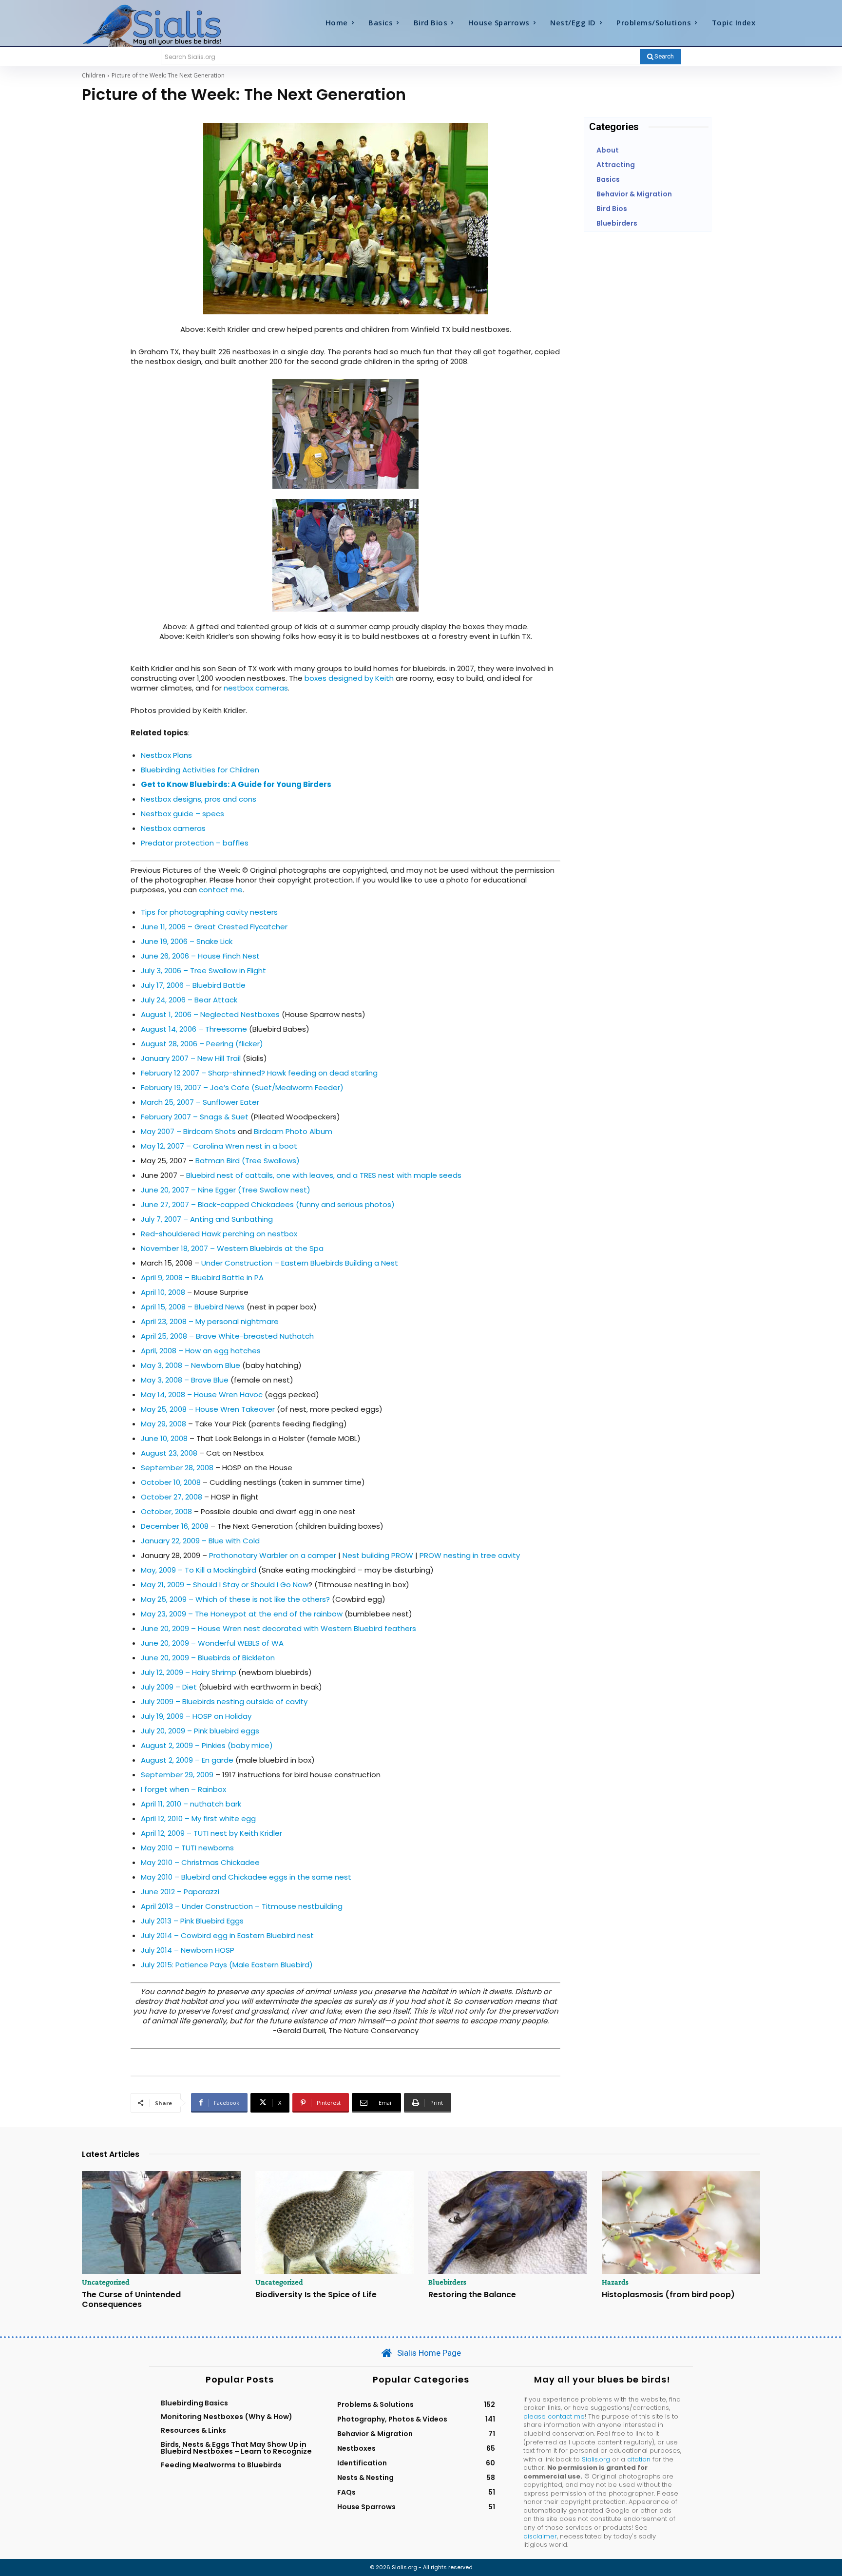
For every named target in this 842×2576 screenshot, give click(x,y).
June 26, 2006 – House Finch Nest (200, 956)
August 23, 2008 (169, 1453)
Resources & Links (193, 2430)
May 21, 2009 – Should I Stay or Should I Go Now (225, 1585)
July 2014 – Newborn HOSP (188, 1950)
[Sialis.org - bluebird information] (167, 25)
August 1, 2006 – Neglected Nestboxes (210, 1014)
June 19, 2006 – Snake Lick (187, 941)
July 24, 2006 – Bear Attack (189, 1000)
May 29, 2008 (163, 1424)
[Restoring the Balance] (508, 2223)
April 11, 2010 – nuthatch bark (191, 1804)
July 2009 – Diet (169, 1687)
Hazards (615, 2282)
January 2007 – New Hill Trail (191, 1058)
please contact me (554, 2416)
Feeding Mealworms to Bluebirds (221, 2465)
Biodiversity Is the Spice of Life (316, 2295)
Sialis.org (596, 2459)
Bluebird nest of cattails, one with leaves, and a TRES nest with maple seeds (324, 1175)
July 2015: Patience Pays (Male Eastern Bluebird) (227, 1965)
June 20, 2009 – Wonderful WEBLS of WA (212, 1643)
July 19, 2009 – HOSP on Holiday (196, 1716)
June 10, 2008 (164, 1438)
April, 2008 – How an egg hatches (201, 1351)
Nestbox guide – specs (182, 814)
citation (639, 2459)
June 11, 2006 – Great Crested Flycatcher (214, 927)
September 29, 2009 (177, 1775)
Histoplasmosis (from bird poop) (668, 2295)
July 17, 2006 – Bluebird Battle (193, 985)
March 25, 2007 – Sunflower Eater (200, 1102)
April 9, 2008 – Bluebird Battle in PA (202, 1278)
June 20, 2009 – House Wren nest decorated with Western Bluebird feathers (278, 1628)
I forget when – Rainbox (183, 1789)
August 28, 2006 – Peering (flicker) (202, 1044)
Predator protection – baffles (195, 843)
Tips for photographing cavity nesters (209, 912)
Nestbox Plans (166, 755)
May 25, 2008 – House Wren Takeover (208, 1409)
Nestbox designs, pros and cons (199, 799)
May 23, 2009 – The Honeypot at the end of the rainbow (243, 1614)
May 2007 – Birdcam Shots (188, 1131)
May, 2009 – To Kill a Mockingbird (199, 1570)
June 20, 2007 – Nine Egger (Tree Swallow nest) (226, 1190)
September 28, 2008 (177, 1468)
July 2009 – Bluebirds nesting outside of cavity (224, 1701)
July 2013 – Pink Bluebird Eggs (192, 1921)
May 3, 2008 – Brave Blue (185, 1380)
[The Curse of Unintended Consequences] (161, 2223)
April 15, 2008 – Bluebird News (193, 1307)
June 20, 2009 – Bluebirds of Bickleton (208, 1658)
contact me (221, 890)
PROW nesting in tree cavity (470, 1555)
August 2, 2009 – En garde (187, 1760)
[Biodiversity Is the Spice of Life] (335, 2223)
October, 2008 (166, 1511)
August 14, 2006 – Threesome (194, 1029)
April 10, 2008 (163, 1292)
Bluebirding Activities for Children (200, 770)
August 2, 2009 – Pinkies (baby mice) (207, 1745)
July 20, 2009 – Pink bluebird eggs (200, 1731)
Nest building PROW (378, 1555)
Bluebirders (447, 2282)
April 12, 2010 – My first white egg (198, 1818)
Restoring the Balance (472, 2295)
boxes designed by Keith (350, 678)
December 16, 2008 (175, 1526)
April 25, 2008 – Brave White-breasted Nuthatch (227, 1336)
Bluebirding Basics (194, 2403)
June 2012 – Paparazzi (180, 1892)
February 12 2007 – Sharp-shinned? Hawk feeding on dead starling (259, 1073)
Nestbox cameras (173, 828)
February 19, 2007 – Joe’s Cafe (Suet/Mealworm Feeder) (242, 1087)
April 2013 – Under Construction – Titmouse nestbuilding (242, 1906)
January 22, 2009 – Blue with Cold (200, 1541)
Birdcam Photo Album (293, 1131)
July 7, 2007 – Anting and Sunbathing (207, 1219)
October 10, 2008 (171, 1482)
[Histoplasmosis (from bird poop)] (681, 2223)
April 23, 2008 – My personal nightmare (210, 1321)
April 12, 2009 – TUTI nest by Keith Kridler (211, 1833)
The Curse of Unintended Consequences (131, 2299)
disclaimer (540, 2536)
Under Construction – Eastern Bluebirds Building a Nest (300, 1263)
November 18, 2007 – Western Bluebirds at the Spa (232, 1248)
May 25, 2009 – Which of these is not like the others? (235, 1599)
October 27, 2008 (172, 1497)
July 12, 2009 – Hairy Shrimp (189, 1672)
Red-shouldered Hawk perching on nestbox (219, 1234)
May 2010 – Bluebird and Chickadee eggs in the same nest (246, 1877)
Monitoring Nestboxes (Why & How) (227, 2417)
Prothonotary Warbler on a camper (273, 1555)
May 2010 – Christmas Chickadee (200, 1862)
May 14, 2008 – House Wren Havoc (202, 1394)
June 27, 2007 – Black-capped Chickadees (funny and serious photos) (268, 1204)
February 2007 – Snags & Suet (195, 1117)
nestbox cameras (256, 688)
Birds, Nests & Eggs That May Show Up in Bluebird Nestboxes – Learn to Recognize (236, 2448)
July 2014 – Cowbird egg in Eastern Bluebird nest (227, 1935)
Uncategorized (106, 2282)
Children (94, 75)
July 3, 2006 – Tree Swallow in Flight (203, 971)
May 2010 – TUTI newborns (187, 1848)
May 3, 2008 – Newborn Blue (191, 1365)
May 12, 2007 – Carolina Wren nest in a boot (219, 1146)
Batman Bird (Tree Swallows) (248, 1161)
